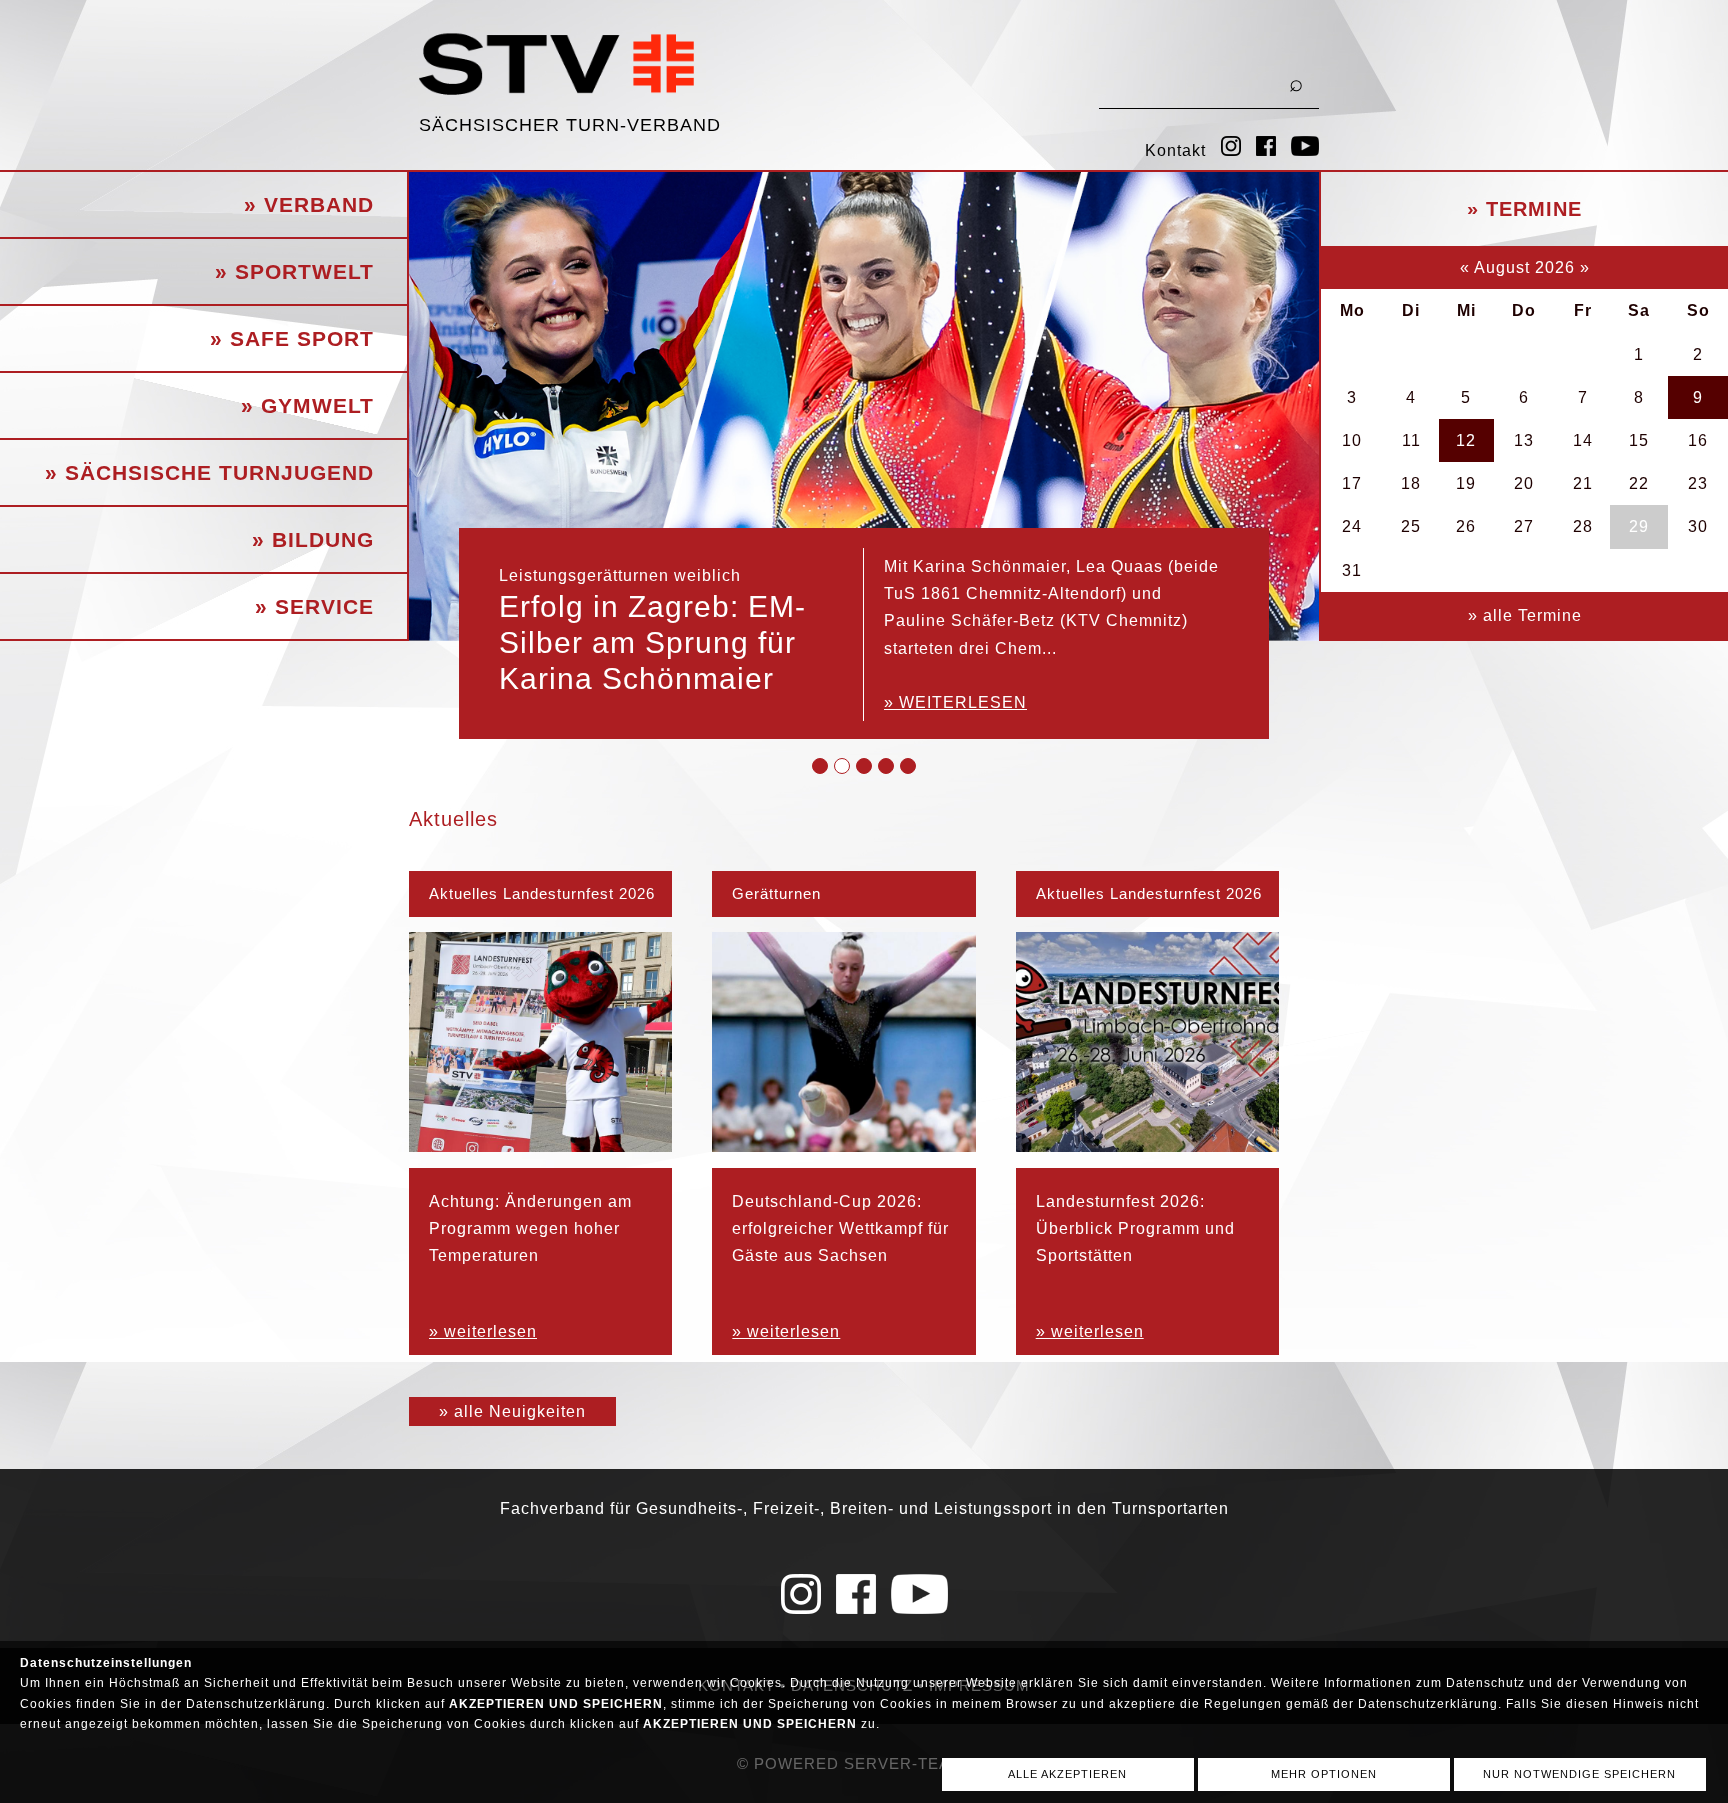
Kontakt (1175, 150)
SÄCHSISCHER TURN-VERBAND (570, 125)
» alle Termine (1525, 615)
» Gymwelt (307, 405)
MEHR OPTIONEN (1324, 1774)
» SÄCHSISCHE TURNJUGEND (209, 472)
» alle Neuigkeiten (512, 1411)
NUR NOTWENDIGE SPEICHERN (1579, 1774)
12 (1466, 440)
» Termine (1524, 209)
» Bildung (313, 539)
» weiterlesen (955, 702)
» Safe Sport (292, 338)
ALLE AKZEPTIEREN (1067, 1774)
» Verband (309, 204)
